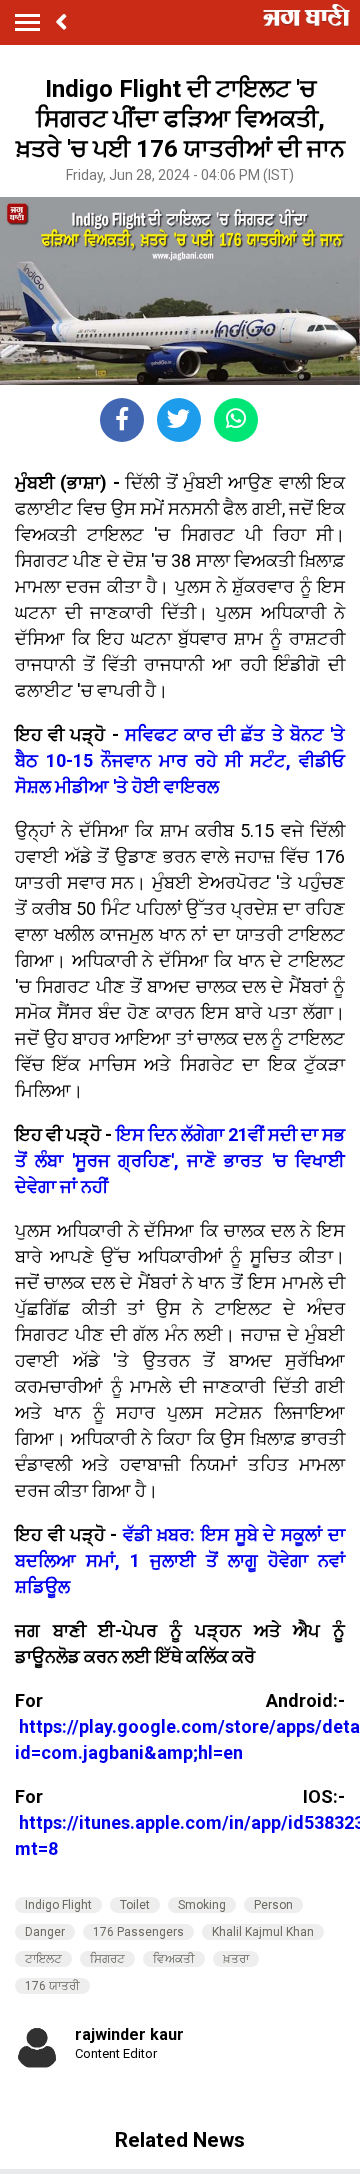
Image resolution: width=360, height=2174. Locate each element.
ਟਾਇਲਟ (43, 1959)
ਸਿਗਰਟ (107, 1959)
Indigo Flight (58, 1905)
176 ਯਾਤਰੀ (52, 1986)
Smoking (202, 1905)
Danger (45, 1932)
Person (273, 1905)
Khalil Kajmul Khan (263, 1932)
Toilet (135, 1905)
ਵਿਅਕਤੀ (174, 1959)
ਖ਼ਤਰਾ (236, 1959)
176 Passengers (138, 1932)
